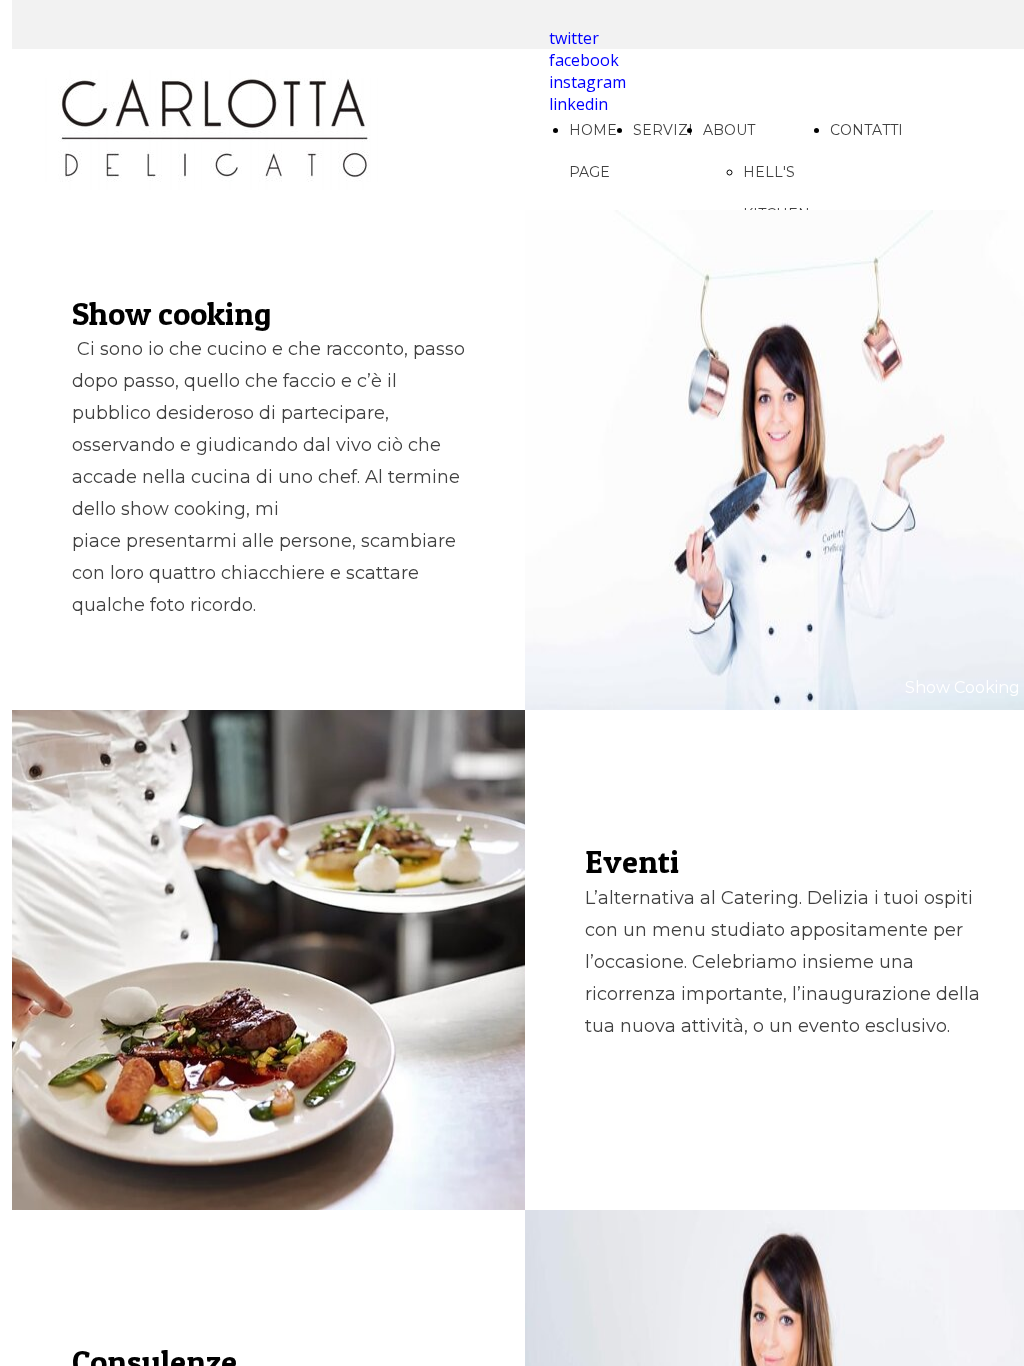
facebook (584, 60)
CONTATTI (866, 130)
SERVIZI (663, 130)
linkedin (578, 104)
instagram (587, 82)
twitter (574, 38)
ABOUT (729, 130)
